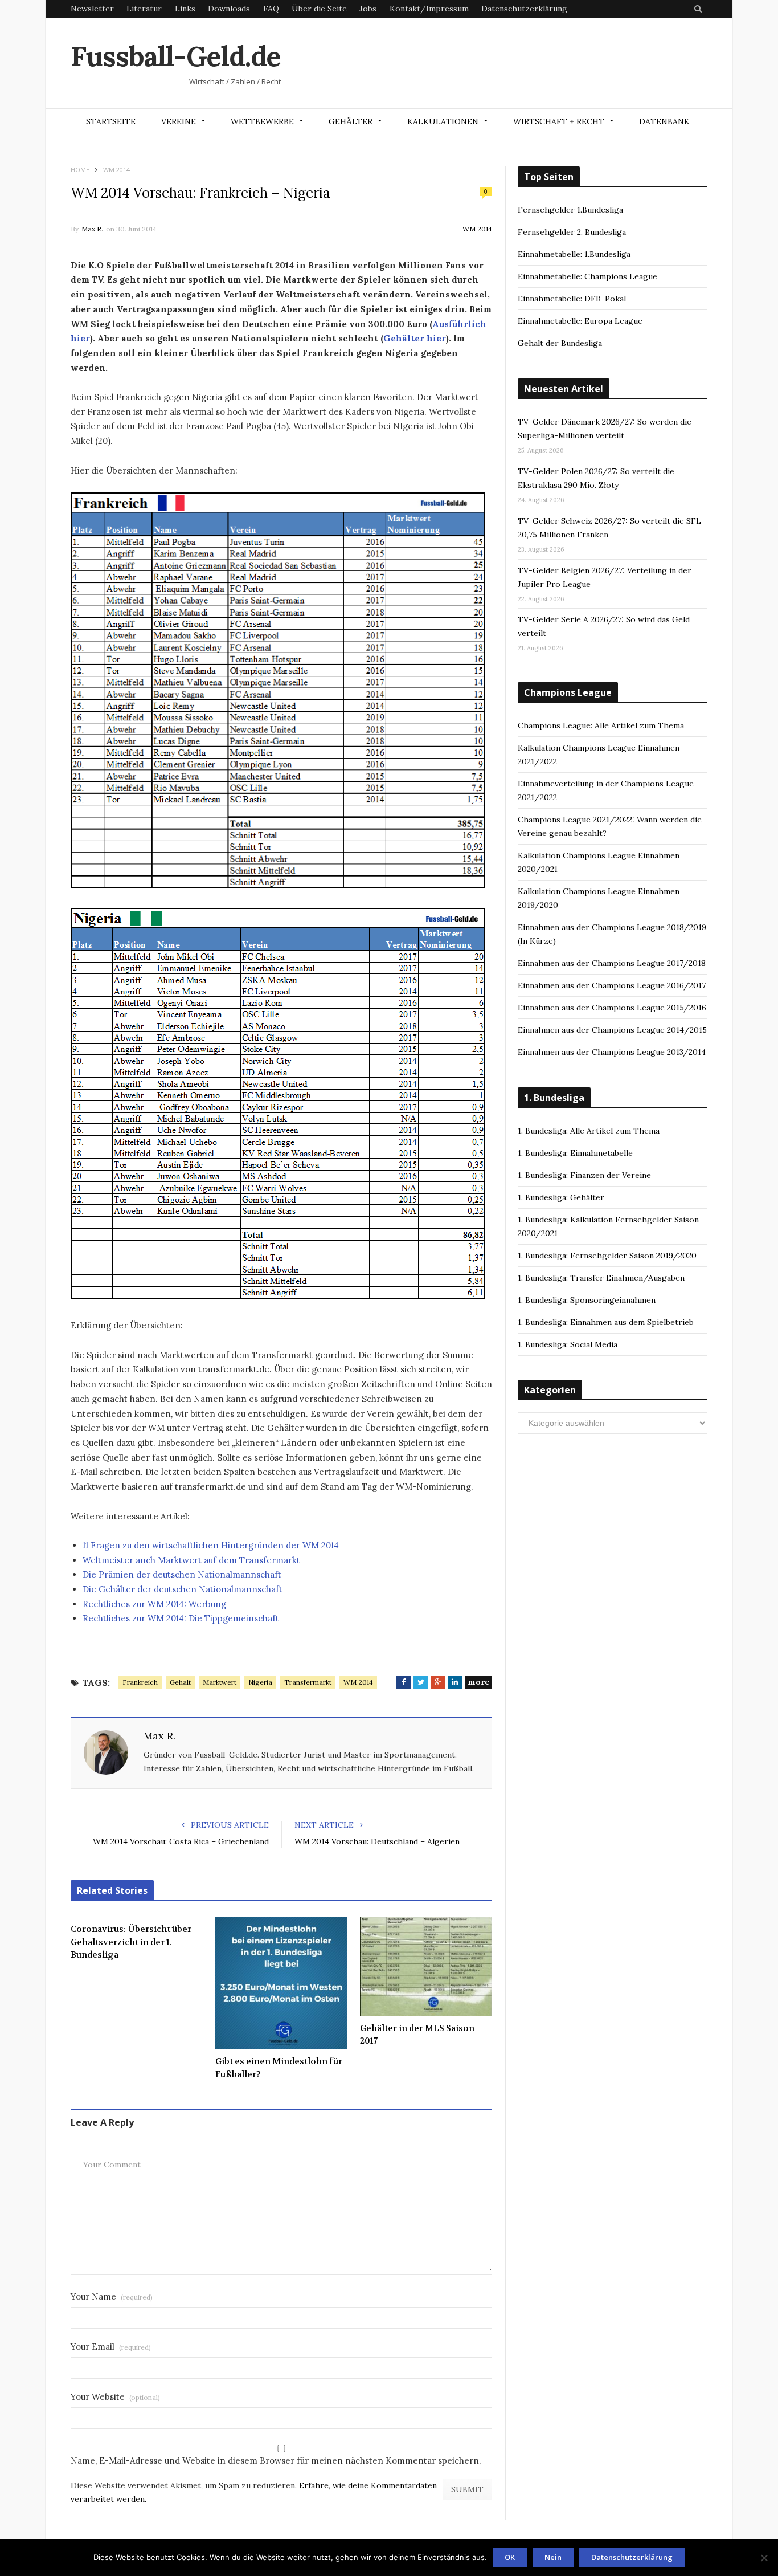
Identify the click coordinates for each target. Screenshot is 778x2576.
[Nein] (764, 2558)
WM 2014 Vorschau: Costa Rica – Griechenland (181, 1841)
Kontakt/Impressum (429, 9)
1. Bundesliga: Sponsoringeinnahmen (587, 1300)
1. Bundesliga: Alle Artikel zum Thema (589, 1131)
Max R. (92, 229)
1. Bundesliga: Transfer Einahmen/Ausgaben (601, 1278)
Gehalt (180, 1682)
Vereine (179, 121)
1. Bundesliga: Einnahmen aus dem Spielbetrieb (606, 1322)
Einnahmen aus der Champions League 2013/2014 (612, 1052)
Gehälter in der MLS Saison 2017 (417, 2035)
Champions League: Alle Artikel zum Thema (601, 725)
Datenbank (664, 121)
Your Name (112, 2296)
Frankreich (140, 1682)
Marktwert (220, 1682)
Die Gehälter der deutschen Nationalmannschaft (183, 1589)
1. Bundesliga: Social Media (568, 1344)
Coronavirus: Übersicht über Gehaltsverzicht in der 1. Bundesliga (131, 1942)
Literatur (144, 9)
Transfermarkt (308, 1682)
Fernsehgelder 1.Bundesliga (570, 210)
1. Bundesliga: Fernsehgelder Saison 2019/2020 (607, 1256)
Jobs (368, 9)
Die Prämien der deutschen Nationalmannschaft (182, 1574)
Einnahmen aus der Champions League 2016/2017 (612, 985)
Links (185, 9)
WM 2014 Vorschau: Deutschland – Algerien (377, 1841)
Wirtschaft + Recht (559, 121)
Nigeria (260, 1682)
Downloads (229, 9)
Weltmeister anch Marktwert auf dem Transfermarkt (191, 1560)
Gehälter (351, 121)
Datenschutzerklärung (524, 9)
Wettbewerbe (262, 121)
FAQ (271, 9)
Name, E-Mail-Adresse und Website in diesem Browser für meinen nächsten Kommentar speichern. (276, 2461)
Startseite (111, 121)
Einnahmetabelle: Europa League (580, 321)
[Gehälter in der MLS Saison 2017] (426, 1966)
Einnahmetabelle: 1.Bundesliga (574, 254)
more (478, 1682)
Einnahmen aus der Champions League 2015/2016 (612, 1008)
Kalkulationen (443, 121)
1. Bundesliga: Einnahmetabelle (575, 1153)
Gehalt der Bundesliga (560, 343)
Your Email (111, 2347)
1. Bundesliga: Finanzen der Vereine (584, 1175)
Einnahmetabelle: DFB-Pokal (572, 299)
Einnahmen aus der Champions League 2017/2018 (612, 963)
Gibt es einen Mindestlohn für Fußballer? (279, 2068)
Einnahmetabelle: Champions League (587, 276)
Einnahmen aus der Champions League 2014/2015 (612, 1030)
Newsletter (92, 9)
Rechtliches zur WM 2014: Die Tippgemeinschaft (181, 1618)
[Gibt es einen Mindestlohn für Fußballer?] (281, 1983)
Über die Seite (319, 9)
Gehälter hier (415, 338)
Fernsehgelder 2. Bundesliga (572, 232)
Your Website (115, 2397)
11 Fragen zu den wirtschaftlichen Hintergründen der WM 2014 (211, 1545)
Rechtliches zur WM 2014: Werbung (154, 1604)
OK (510, 2557)
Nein (553, 2557)
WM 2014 (477, 229)
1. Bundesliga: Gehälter (561, 1197)
